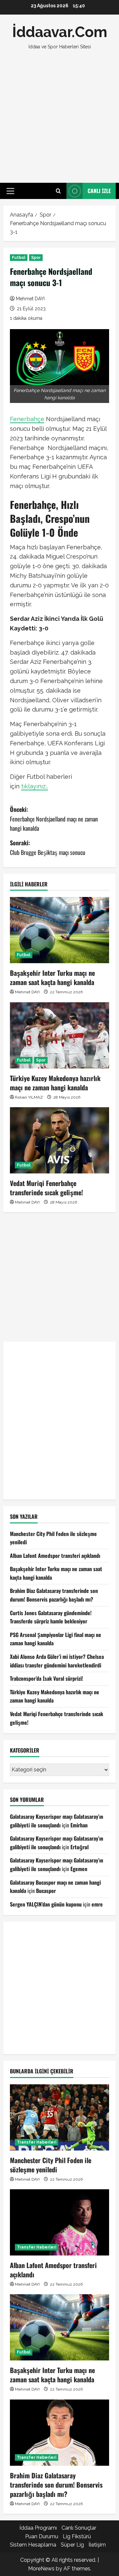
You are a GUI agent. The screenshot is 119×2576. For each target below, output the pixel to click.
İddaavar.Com (60, 32)
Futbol (19, 258)
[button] (10, 191)
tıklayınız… (35, 786)
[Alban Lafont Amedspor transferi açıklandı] (59, 2222)
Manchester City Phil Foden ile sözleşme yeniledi (51, 2165)
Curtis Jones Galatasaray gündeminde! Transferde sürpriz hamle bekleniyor (51, 1617)
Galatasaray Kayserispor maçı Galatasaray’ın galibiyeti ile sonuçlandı (57, 1821)
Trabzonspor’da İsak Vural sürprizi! (46, 1678)
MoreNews (41, 2569)
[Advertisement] (59, 117)
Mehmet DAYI (30, 299)
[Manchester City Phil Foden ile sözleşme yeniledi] (59, 2117)
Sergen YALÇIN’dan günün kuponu (46, 1904)
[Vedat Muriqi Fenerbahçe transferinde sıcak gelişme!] (59, 1140)
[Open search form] (58, 191)
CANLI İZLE (99, 191)
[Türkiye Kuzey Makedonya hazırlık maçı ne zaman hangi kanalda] (59, 1035)
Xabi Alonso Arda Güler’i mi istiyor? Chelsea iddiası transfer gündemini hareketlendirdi (57, 1661)
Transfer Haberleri (37, 2142)
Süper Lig (72, 2545)
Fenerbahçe (27, 419)
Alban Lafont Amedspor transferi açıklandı (55, 1556)
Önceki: (54, 819)
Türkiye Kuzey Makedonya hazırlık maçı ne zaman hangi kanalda (55, 1083)
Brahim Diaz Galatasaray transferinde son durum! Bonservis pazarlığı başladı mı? (54, 1595)
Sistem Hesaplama (33, 2545)
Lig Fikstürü (77, 2536)
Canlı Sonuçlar (79, 2528)
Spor (36, 258)
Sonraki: (48, 847)
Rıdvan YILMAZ (29, 1097)
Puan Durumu (42, 2536)
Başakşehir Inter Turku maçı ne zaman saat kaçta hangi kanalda (52, 977)
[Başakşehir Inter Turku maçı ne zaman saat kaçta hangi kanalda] (59, 930)
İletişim (97, 2545)
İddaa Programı (38, 2528)
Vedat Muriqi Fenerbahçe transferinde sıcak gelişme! (46, 1188)
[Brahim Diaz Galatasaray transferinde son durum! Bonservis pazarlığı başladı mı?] (59, 2433)
